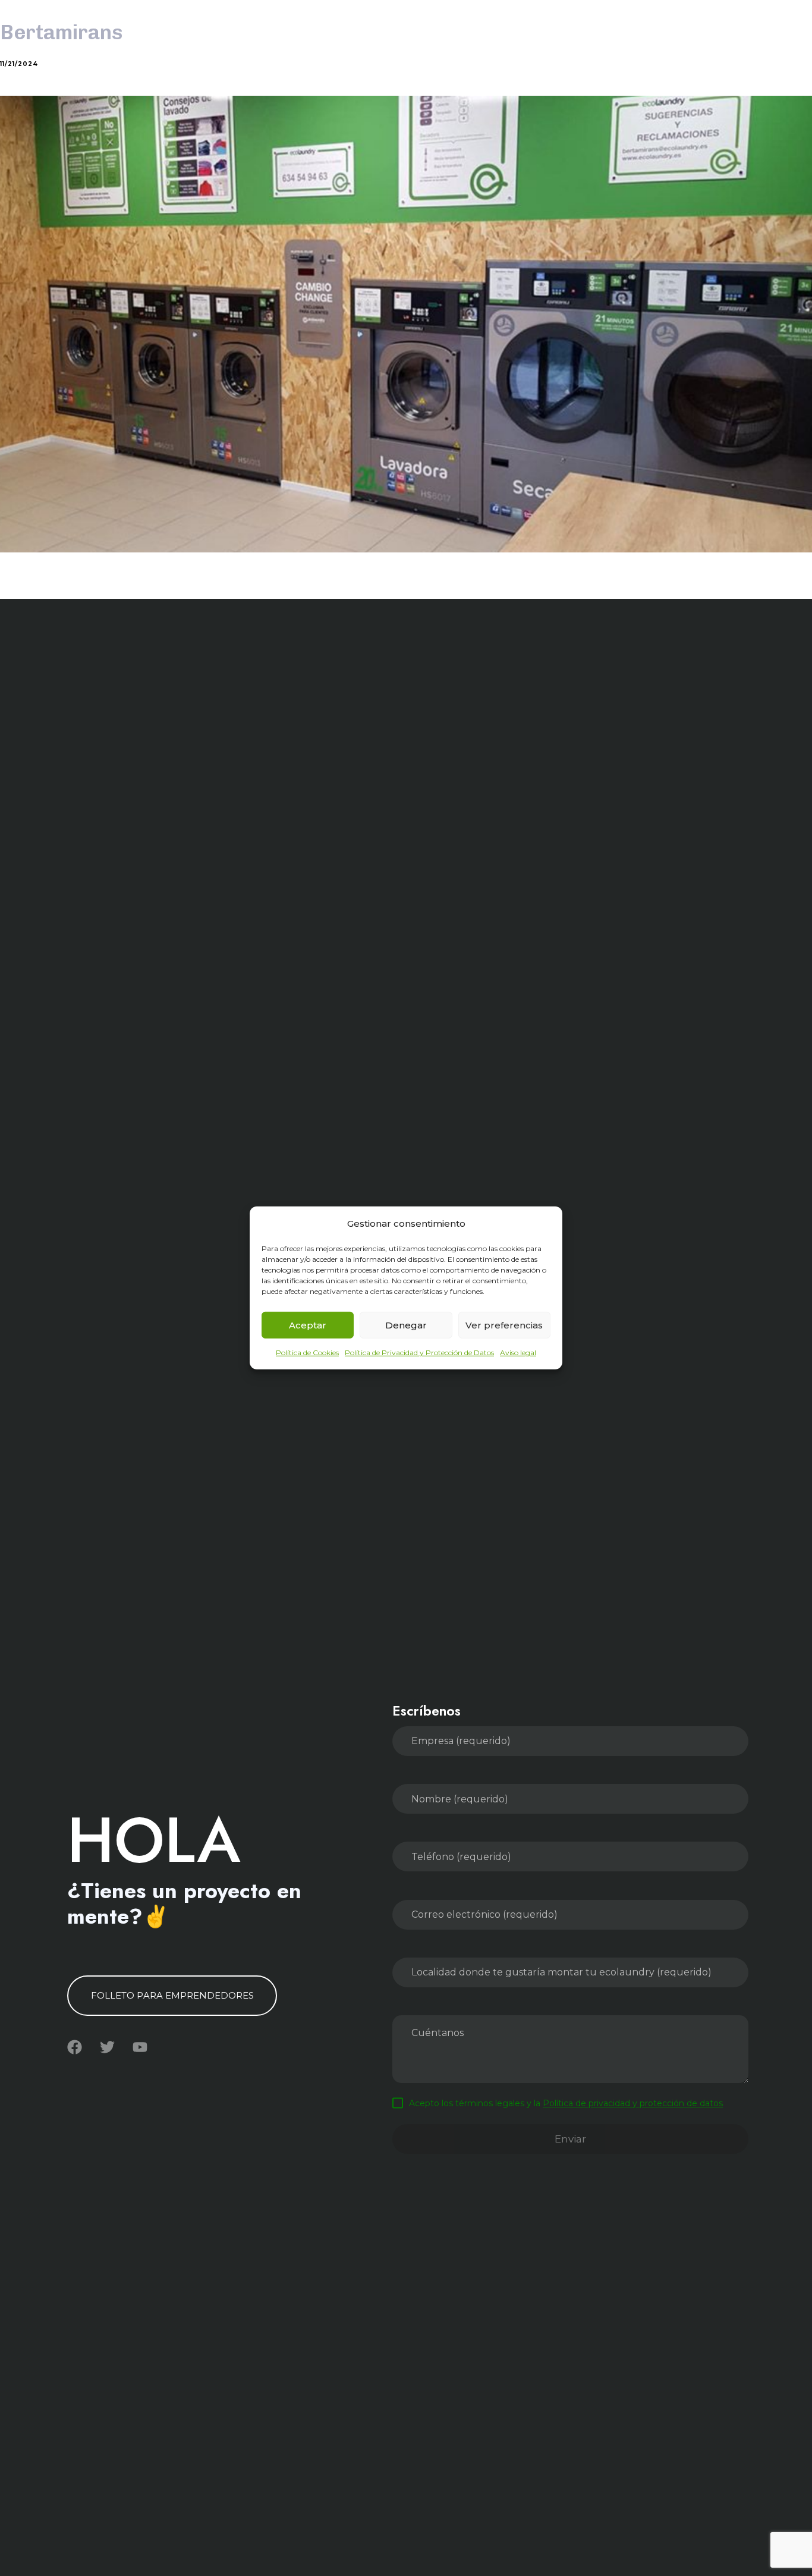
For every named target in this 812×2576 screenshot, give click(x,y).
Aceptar (308, 1325)
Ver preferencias (504, 1325)
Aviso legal (518, 1353)
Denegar (406, 1325)
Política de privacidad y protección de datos (633, 2103)
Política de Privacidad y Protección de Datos (419, 1353)
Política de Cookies (307, 1353)
